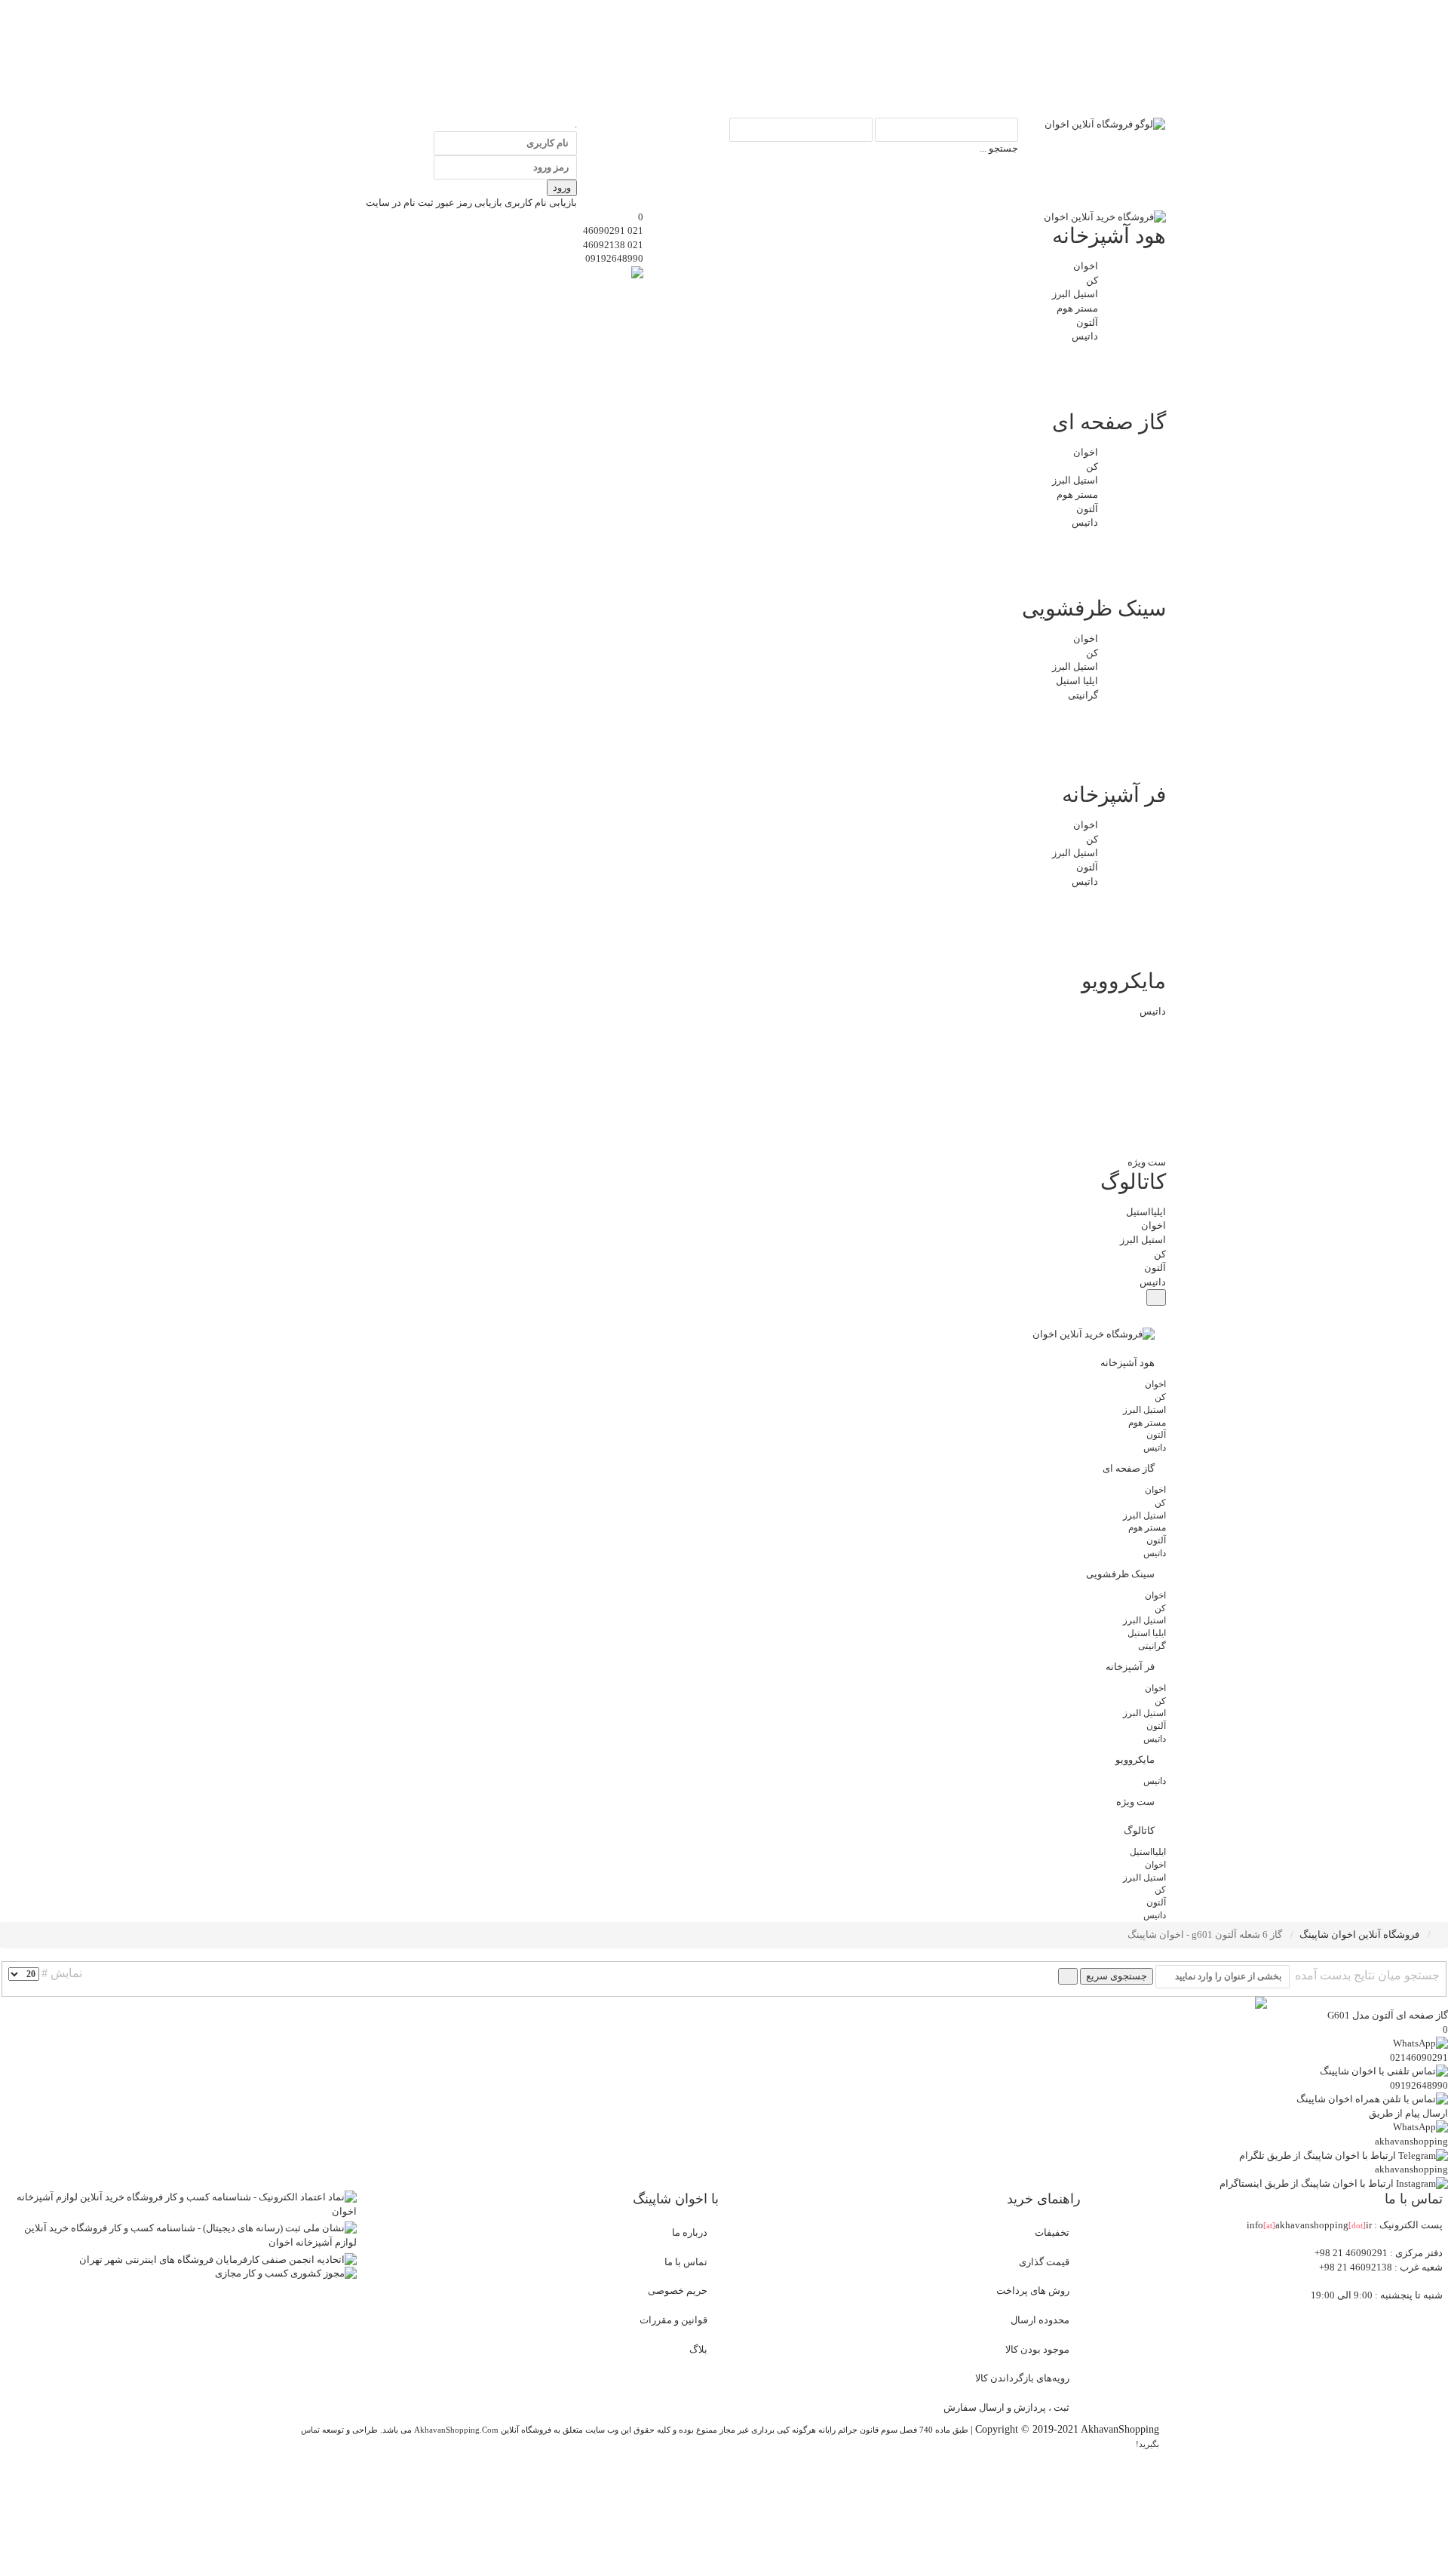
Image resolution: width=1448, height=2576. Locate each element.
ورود (562, 187)
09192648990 (614, 258)
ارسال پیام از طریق (1408, 2113)
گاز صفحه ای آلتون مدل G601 (1388, 2015)
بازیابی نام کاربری (541, 203)
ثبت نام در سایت (400, 203)
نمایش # (62, 1973)
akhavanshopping (1411, 2141)
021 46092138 (613, 245)
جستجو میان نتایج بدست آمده (1366, 1975)
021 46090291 (613, 230)
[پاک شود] (1068, 1976)
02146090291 (1419, 2057)
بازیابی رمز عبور (469, 203)
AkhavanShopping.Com (456, 2430)
